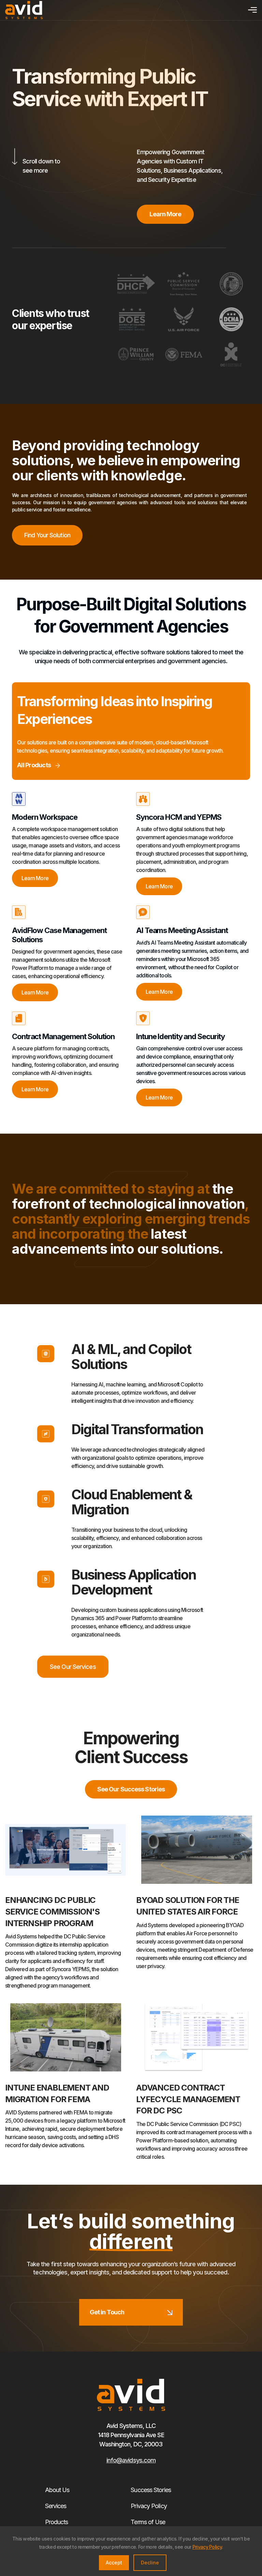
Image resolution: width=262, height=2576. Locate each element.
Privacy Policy (149, 2506)
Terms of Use (148, 2522)
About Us (57, 2490)
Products (57, 2522)
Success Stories (151, 2490)
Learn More (35, 878)
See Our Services (73, 1667)
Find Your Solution (47, 535)
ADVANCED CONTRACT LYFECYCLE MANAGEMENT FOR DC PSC (188, 2099)
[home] (24, 10)
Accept (114, 2563)
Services (56, 2506)
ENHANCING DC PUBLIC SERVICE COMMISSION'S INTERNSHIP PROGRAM (52, 1911)
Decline (150, 2563)
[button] (251, 10)
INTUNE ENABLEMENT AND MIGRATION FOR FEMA (57, 2093)
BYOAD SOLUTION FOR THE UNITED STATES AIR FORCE (188, 1906)
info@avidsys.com (131, 2460)
